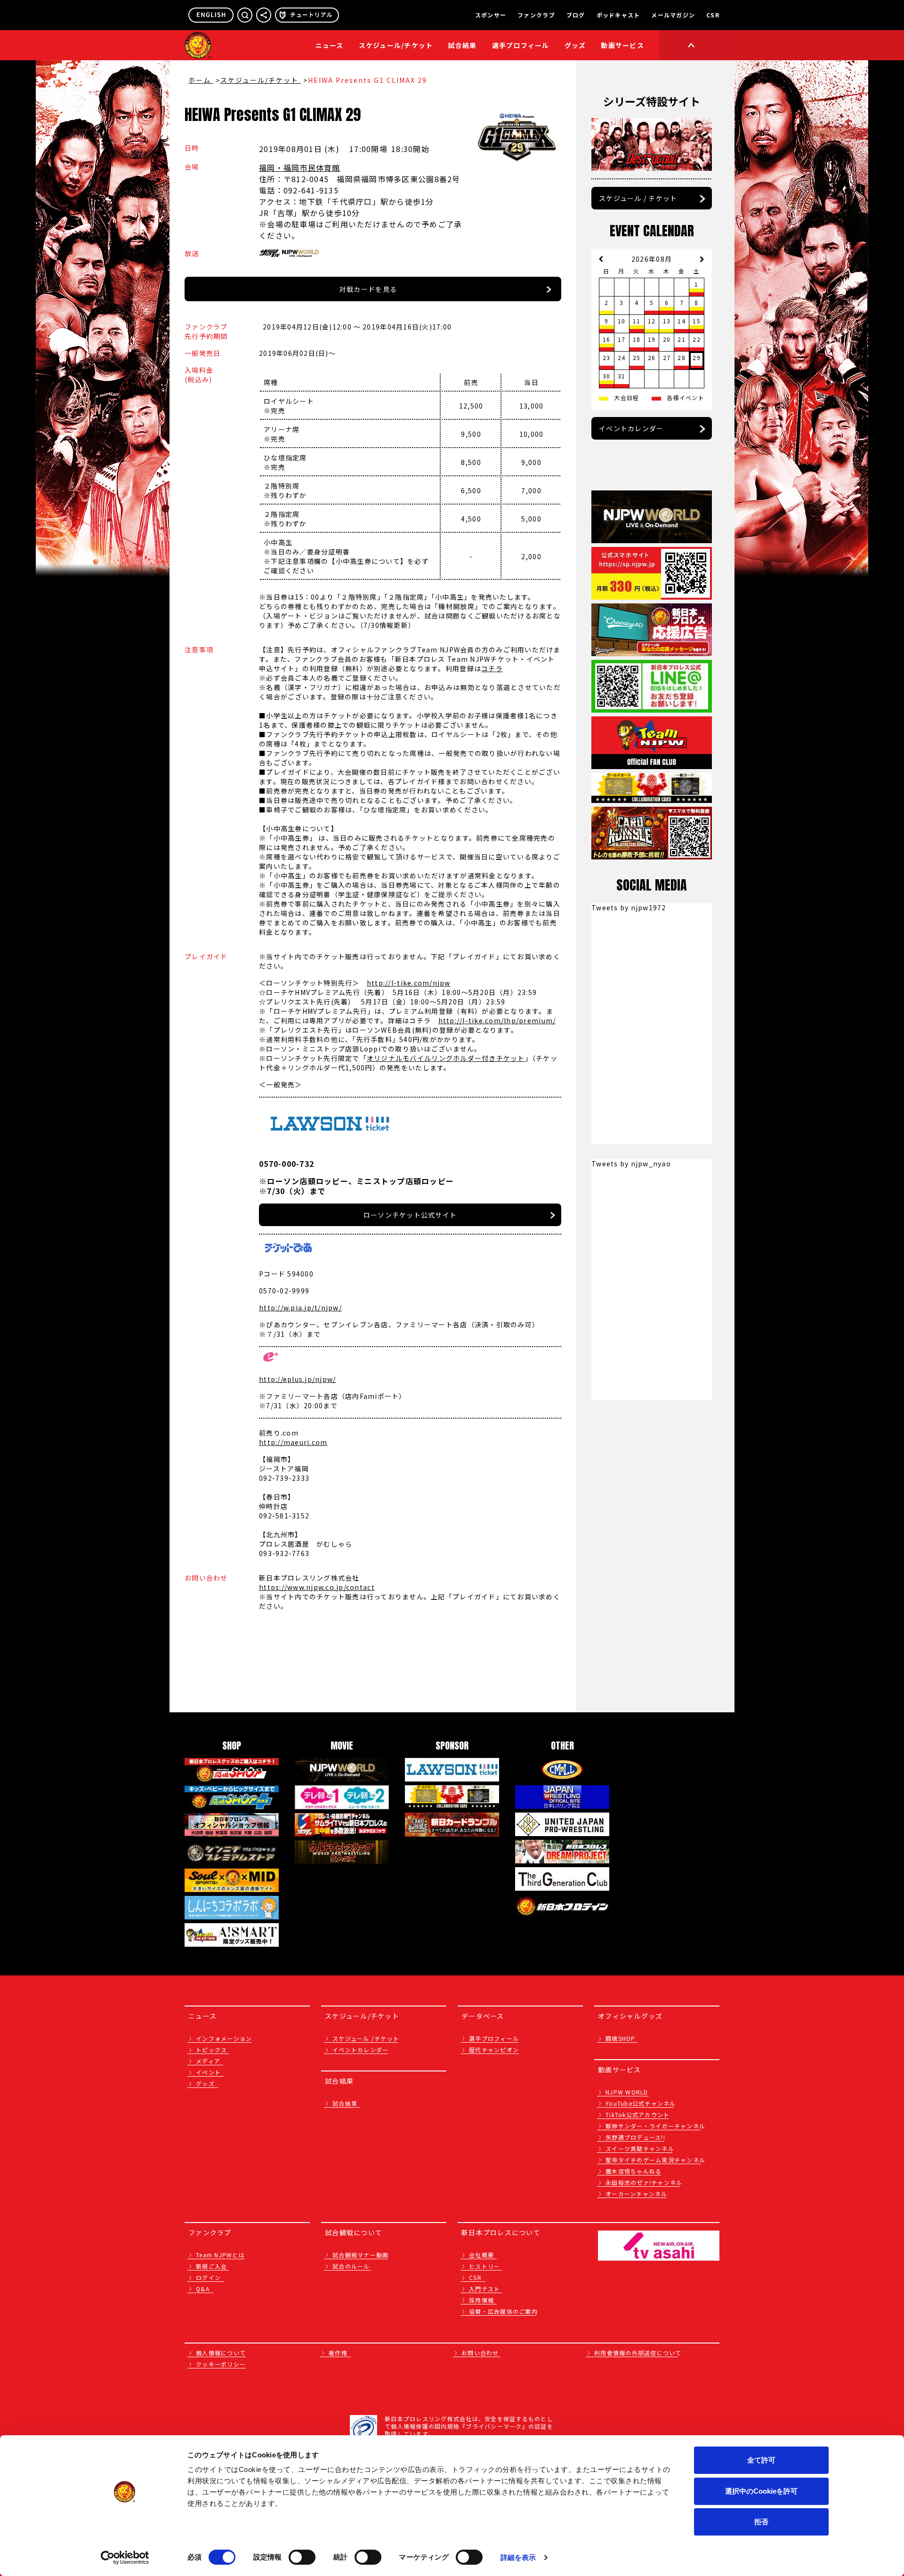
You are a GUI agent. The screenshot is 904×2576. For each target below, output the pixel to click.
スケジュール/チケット (396, 45)
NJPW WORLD (627, 2092)
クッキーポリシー (221, 2364)
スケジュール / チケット (638, 198)
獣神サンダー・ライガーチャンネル (655, 2126)
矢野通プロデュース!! (635, 2137)
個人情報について (221, 2353)
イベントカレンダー (631, 428)
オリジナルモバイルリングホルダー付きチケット (446, 1058)
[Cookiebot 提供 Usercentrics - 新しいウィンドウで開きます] (125, 2558)
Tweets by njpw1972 (629, 907)
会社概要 (481, 2255)
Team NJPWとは (220, 2255)
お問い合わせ (480, 2353)
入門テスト (484, 2289)
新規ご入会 (211, 2266)
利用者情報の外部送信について (638, 2353)
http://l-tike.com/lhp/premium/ (497, 1020)
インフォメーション (224, 2038)
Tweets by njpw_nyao (631, 1164)
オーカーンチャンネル (637, 2194)
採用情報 (481, 2300)
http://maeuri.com (293, 1442)
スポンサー (491, 15)
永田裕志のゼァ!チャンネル (644, 2182)
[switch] (302, 2557)
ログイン (208, 2277)
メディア (208, 2061)
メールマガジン (673, 15)
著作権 (338, 2353)
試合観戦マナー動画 (360, 2255)
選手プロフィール (521, 45)
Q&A (203, 2289)
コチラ (492, 668)
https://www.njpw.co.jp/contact (317, 1587)
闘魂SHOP (621, 2038)
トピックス (211, 2050)
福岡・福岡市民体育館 (300, 168)
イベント (208, 2072)
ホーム (201, 80)
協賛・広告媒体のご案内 (503, 2311)
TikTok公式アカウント (638, 2115)
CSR (713, 15)
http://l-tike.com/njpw (409, 983)
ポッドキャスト (618, 15)
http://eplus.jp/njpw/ (297, 1379)
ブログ (576, 15)
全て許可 (761, 2460)
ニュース (330, 45)
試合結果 (463, 45)
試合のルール (351, 2266)
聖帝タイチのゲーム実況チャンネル (655, 2160)
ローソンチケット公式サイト (410, 1215)
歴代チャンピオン (494, 2050)
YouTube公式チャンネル (641, 2103)
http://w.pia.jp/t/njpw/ (300, 1308)
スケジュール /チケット (366, 2038)
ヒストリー (484, 2266)
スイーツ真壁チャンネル (640, 2148)
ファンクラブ (536, 15)
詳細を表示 (518, 2557)
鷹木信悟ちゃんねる (634, 2171)
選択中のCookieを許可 (761, 2491)
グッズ (205, 2083)
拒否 (761, 2522)
